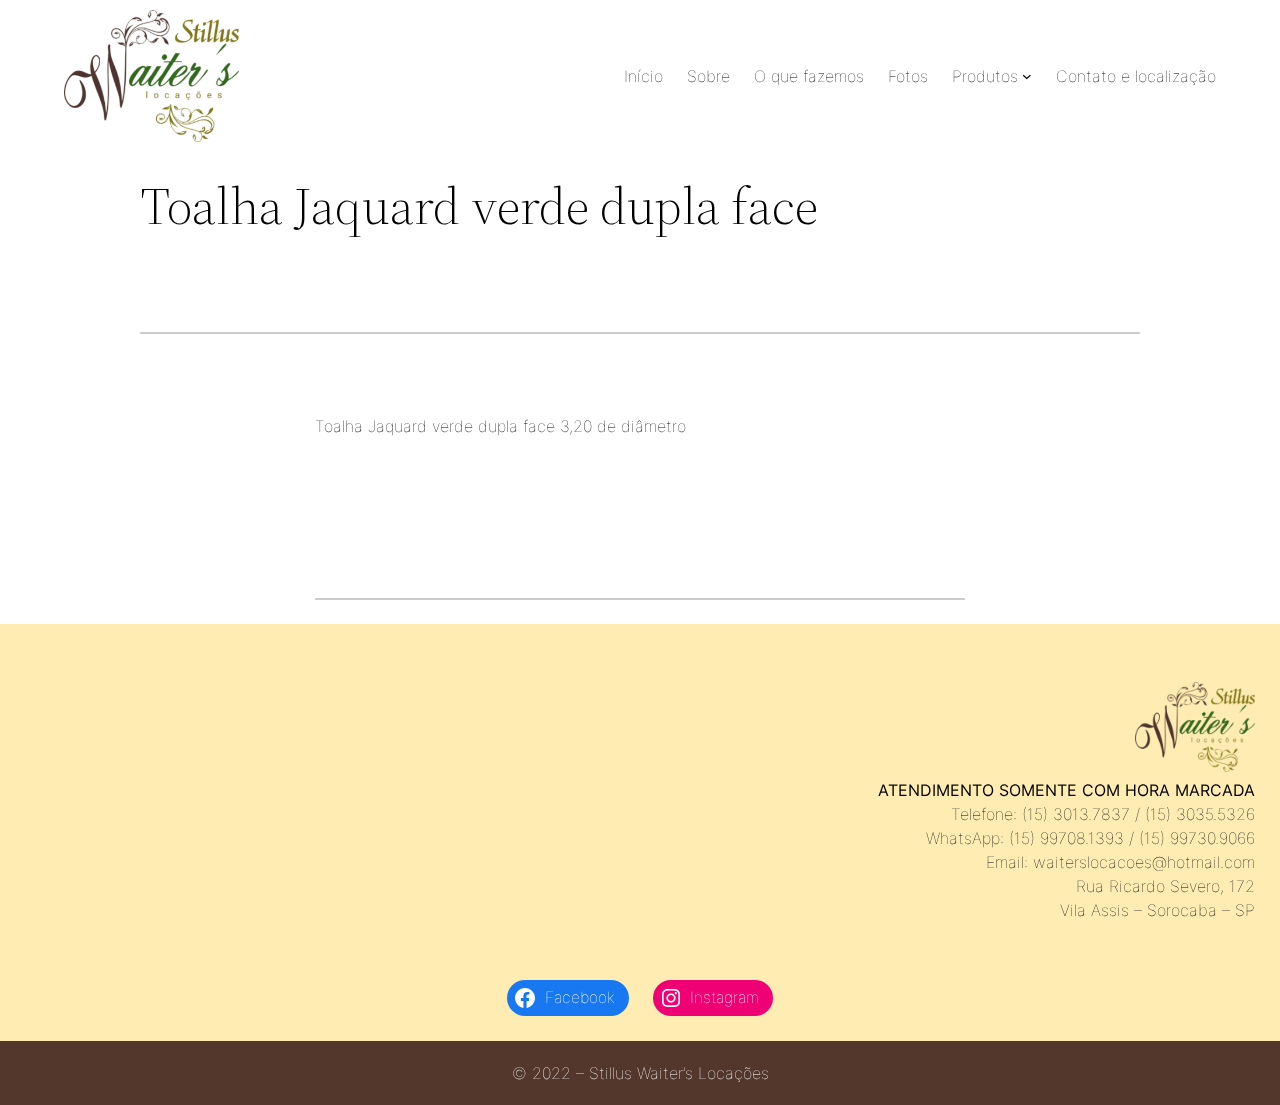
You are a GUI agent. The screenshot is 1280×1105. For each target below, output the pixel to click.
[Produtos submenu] (1027, 76)
